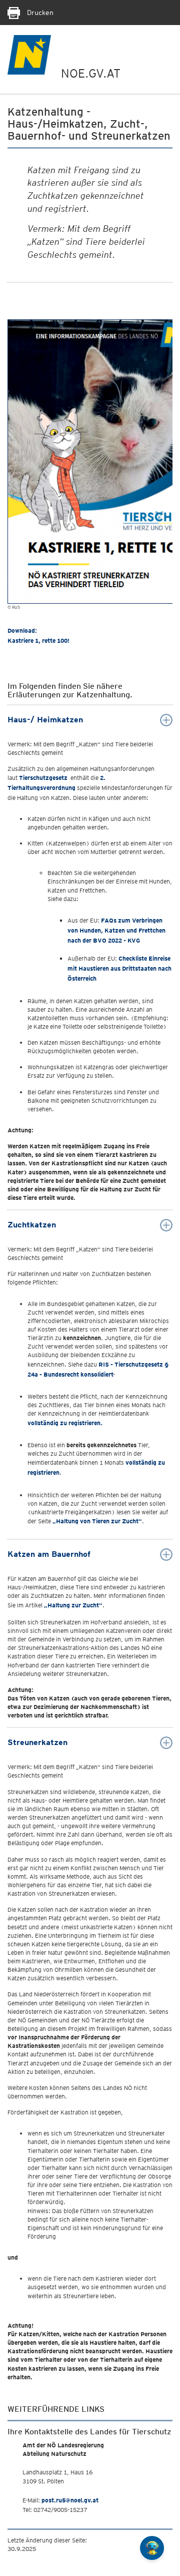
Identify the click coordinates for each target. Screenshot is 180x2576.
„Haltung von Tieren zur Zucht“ (97, 1521)
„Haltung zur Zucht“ (73, 1605)
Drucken (39, 13)
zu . (65, 1423)
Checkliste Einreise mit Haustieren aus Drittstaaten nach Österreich (119, 969)
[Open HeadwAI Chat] (152, 2548)
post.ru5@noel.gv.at (70, 2500)
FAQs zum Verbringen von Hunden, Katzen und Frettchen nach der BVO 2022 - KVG (116, 931)
